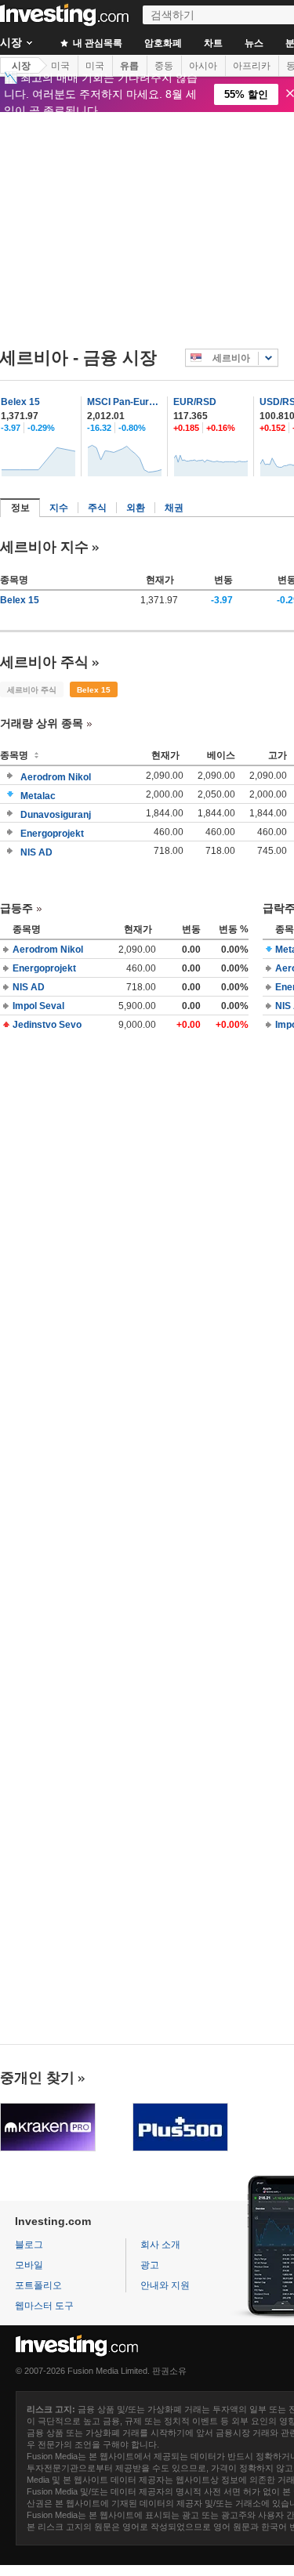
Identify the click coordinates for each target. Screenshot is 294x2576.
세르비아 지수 (44, 547)
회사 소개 (160, 2245)
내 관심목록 (96, 43)
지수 (59, 508)
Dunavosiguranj (56, 815)
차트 (213, 43)
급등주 (16, 908)
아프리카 (252, 66)
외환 (136, 508)
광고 (150, 2265)
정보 (20, 508)
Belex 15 (20, 402)
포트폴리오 (38, 2285)
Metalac (38, 796)
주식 (97, 508)
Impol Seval (38, 1006)
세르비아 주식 (44, 662)
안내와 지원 (165, 2285)
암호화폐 (163, 43)
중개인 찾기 (37, 2078)
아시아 (203, 66)
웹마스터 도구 (44, 2306)
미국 (60, 66)
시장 (21, 66)
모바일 (29, 2265)
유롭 (129, 66)
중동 (164, 66)
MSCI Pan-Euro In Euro (125, 402)
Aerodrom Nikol (56, 777)
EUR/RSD (195, 402)
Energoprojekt (52, 834)
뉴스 (254, 43)
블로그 (29, 2245)
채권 (174, 508)
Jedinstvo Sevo (47, 1025)
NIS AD (36, 852)
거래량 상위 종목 (42, 723)
